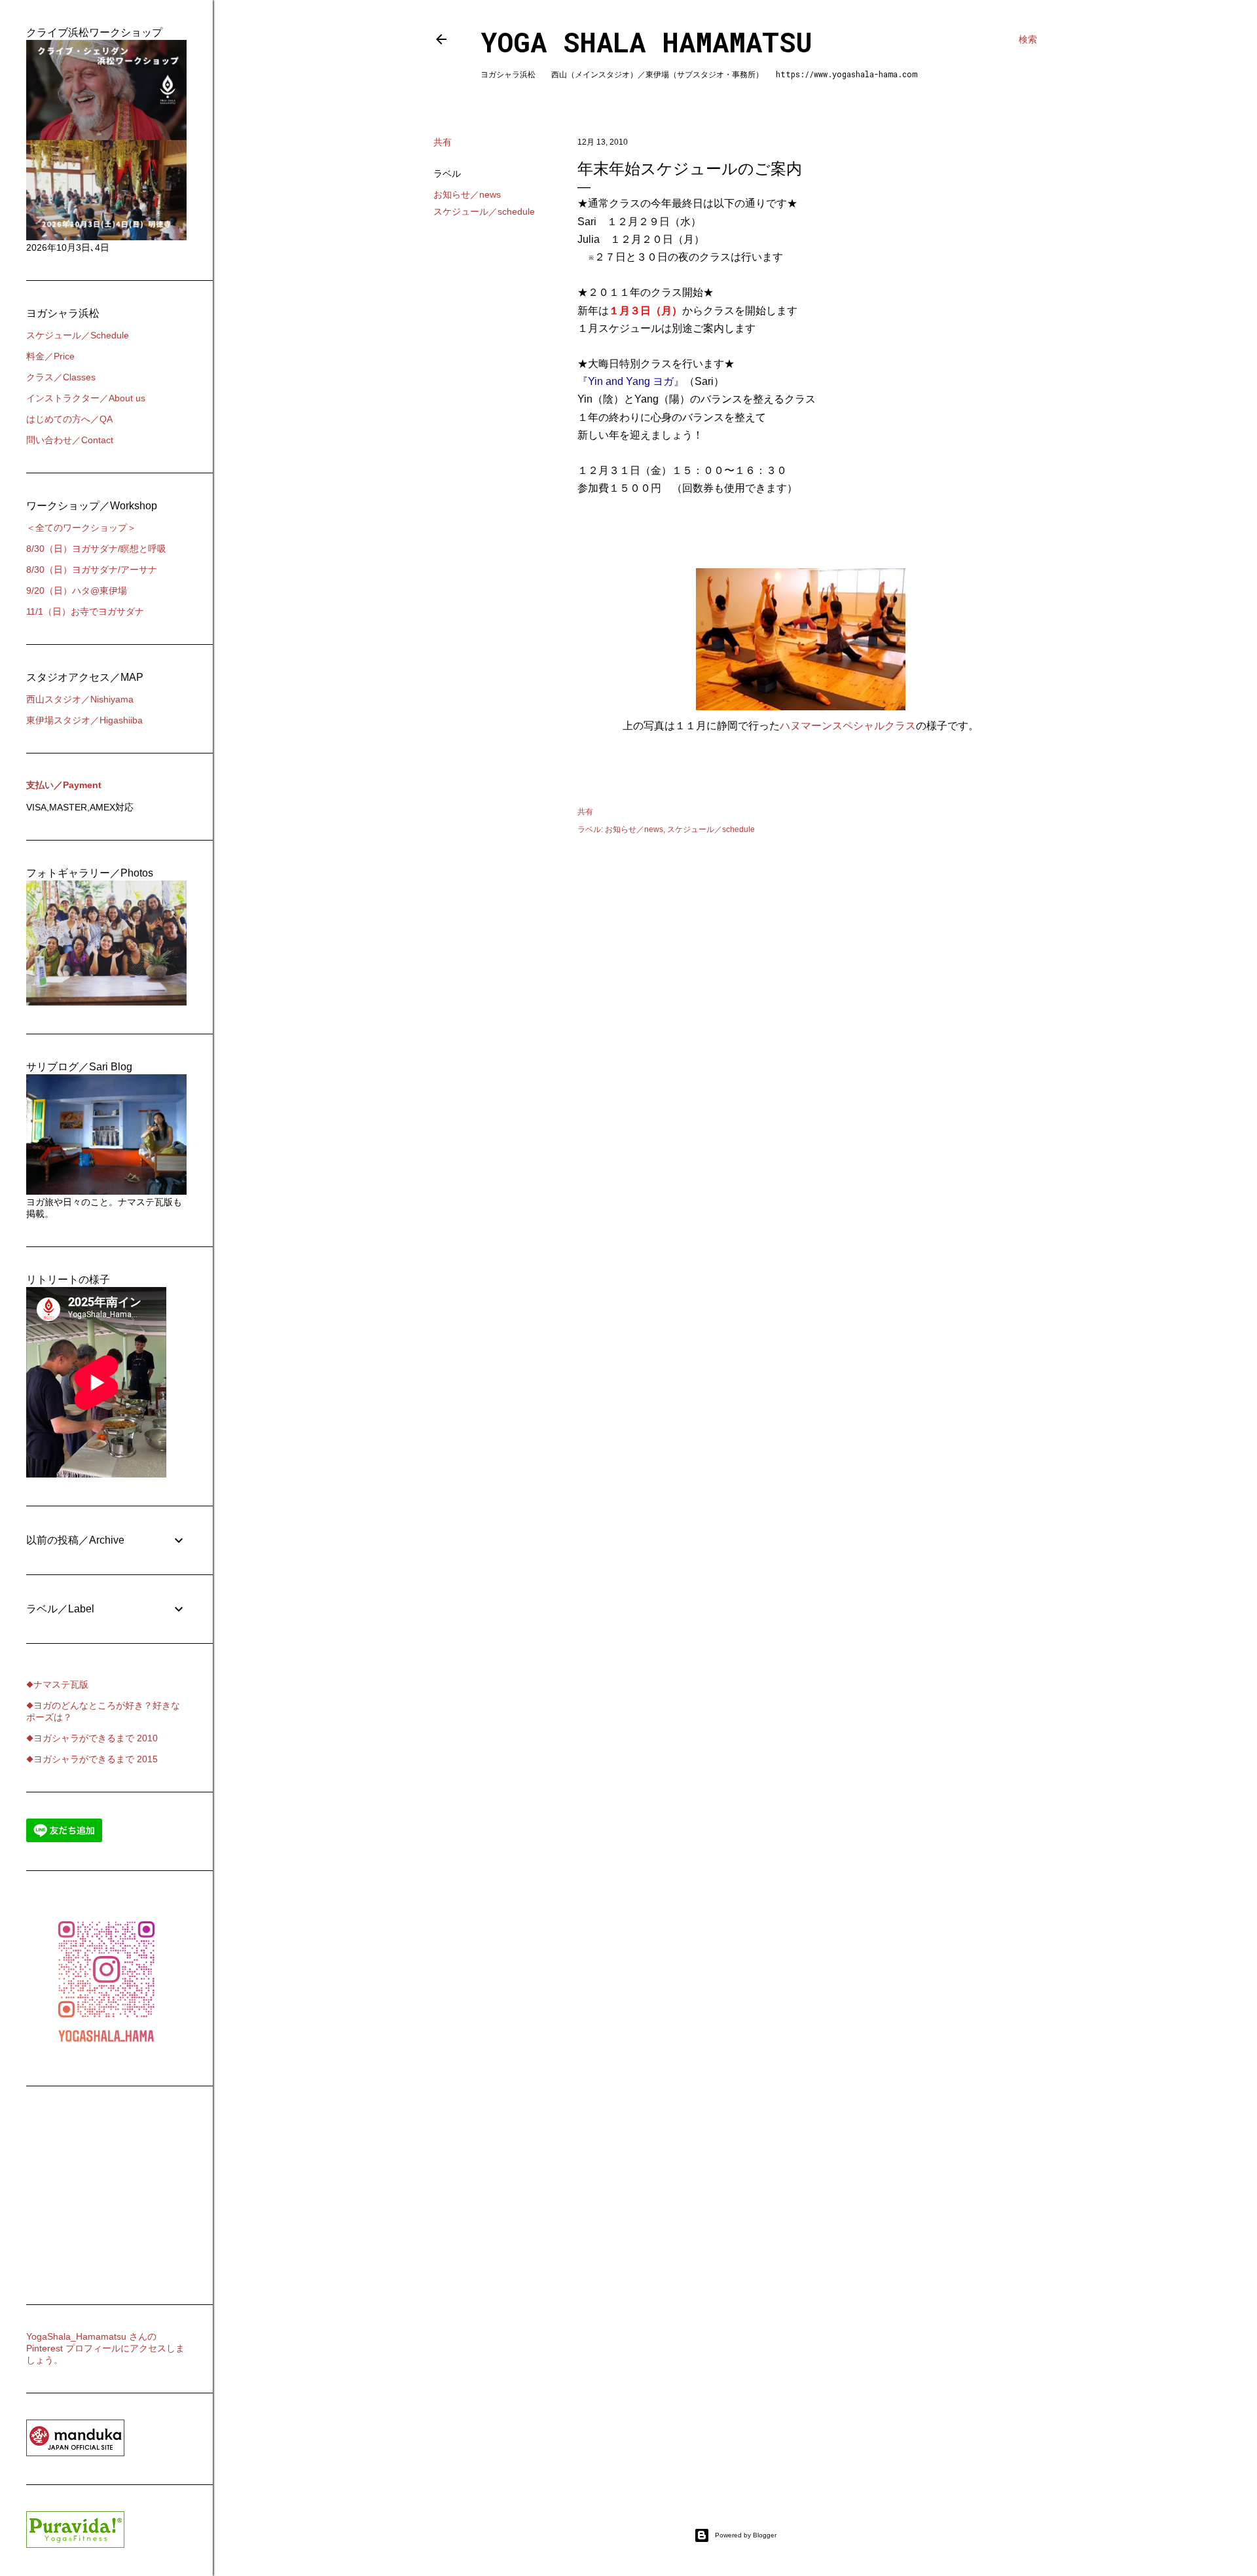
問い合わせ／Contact (70, 440)
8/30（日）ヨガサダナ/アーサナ (92, 570)
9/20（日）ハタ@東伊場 (77, 590)
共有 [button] (443, 142)
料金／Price (50, 356)
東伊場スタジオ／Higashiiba (84, 720)
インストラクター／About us (86, 398)
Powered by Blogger (746, 2535)
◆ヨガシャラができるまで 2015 (92, 1759)
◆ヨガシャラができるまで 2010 (92, 1738)
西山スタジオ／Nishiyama (80, 699)
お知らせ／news (467, 194)
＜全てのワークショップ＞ (81, 528)
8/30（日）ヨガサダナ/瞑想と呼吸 (96, 549)
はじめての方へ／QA (69, 419)
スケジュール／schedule (484, 211)
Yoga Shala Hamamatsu (647, 42)
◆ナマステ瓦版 (57, 1684)
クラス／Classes (61, 377)
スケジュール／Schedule (78, 335)
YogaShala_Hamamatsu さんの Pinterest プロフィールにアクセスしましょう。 (105, 2348)
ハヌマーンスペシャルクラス (848, 726)
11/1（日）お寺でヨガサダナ (85, 611)
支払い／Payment (64, 785)
